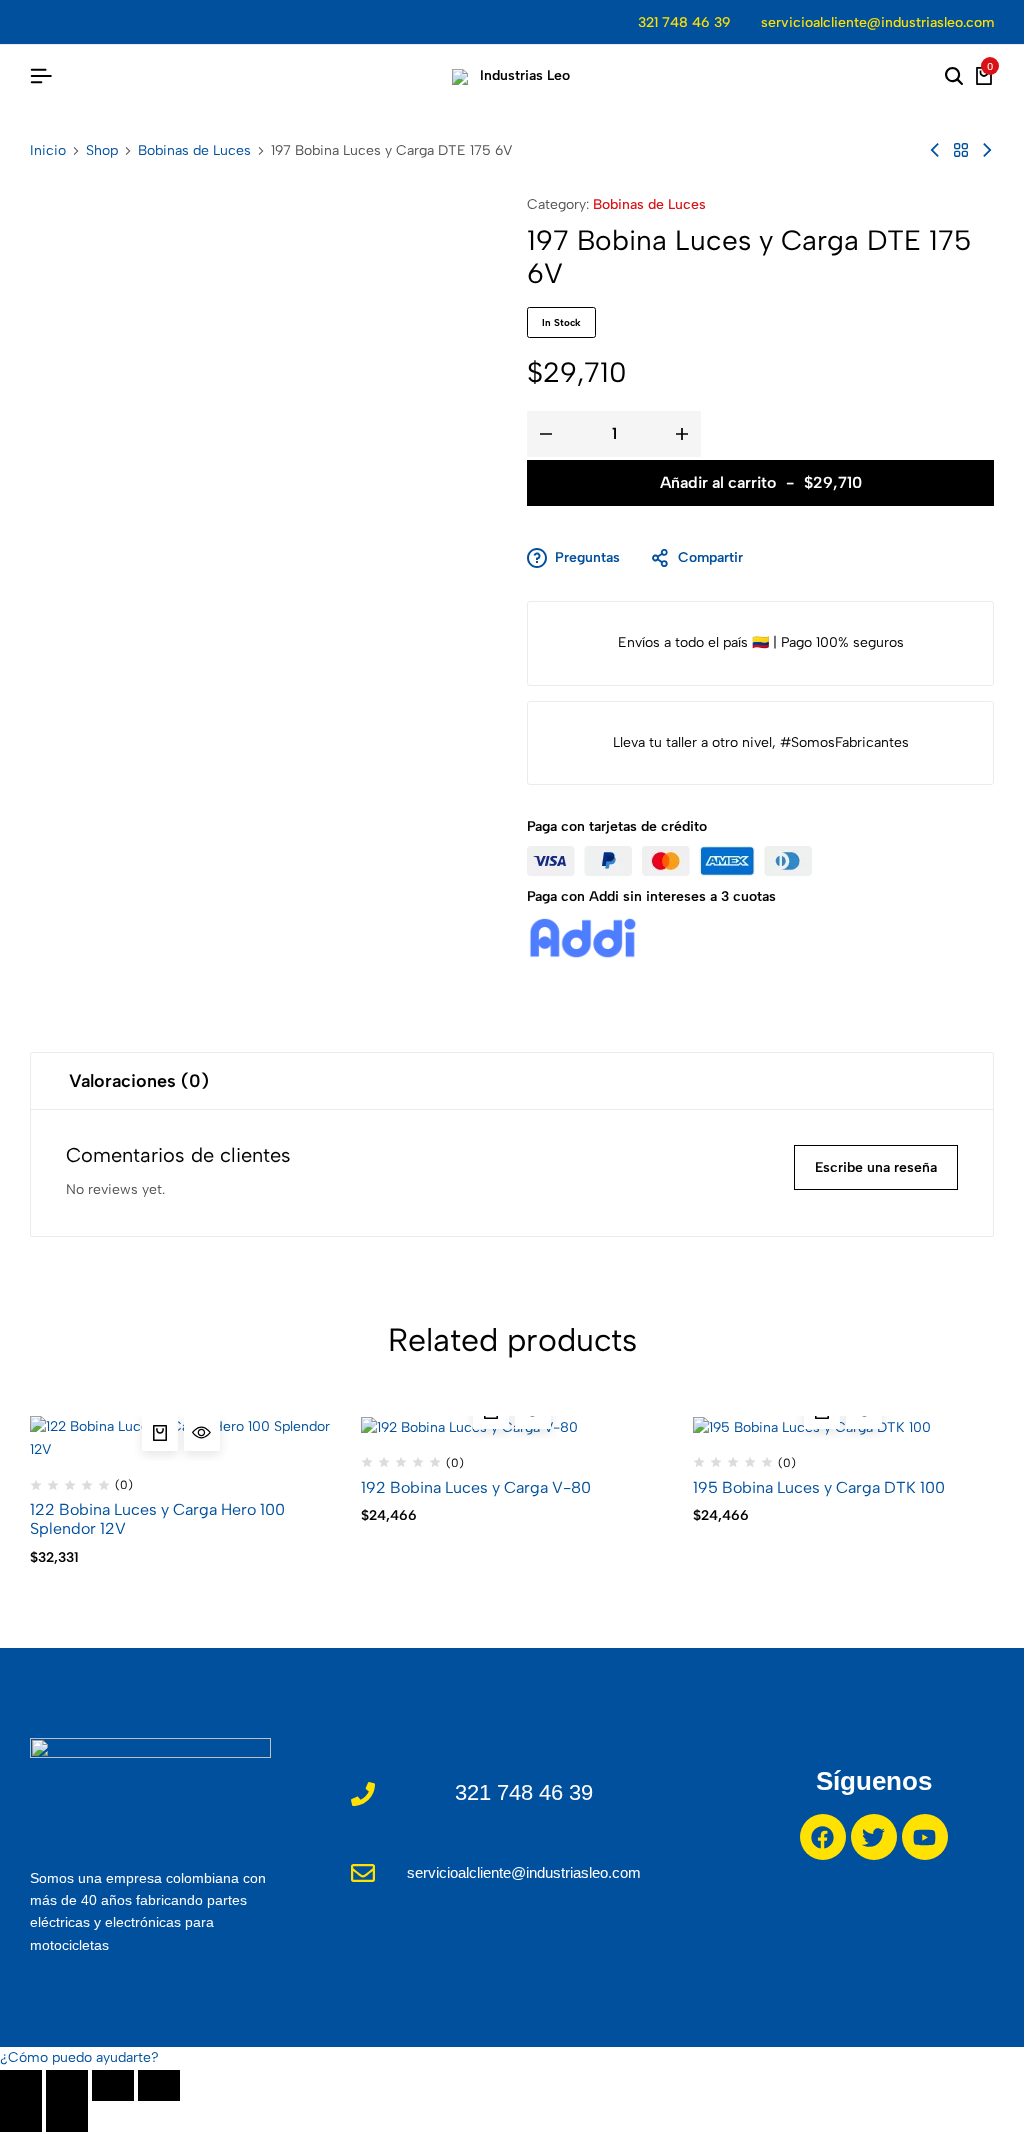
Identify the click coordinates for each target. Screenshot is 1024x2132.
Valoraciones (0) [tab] (139, 1081)
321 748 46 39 (684, 22)
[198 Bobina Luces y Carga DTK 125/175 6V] (935, 150)
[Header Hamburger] (41, 76)
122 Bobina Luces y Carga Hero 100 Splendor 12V (157, 1519)
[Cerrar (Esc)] (159, 2085)
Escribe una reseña (876, 1167)
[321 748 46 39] (363, 1794)
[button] (160, 1433)
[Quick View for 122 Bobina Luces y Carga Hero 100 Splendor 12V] (202, 1433)
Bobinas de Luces (194, 151)
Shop (102, 151)
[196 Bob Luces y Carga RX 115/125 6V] (987, 150)
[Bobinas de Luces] (961, 150)
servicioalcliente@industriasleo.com (877, 22)
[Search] (954, 77)
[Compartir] (113, 2085)
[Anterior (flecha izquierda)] (21, 2116)
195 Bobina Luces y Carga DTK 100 (819, 1487)
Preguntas (587, 557)
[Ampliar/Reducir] (21, 2085)
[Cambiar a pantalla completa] (67, 2085)
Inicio (48, 151)
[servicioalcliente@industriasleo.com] (363, 1873)
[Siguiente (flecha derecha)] (67, 2116)
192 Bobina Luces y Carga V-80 (476, 1487)
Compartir (710, 557)
